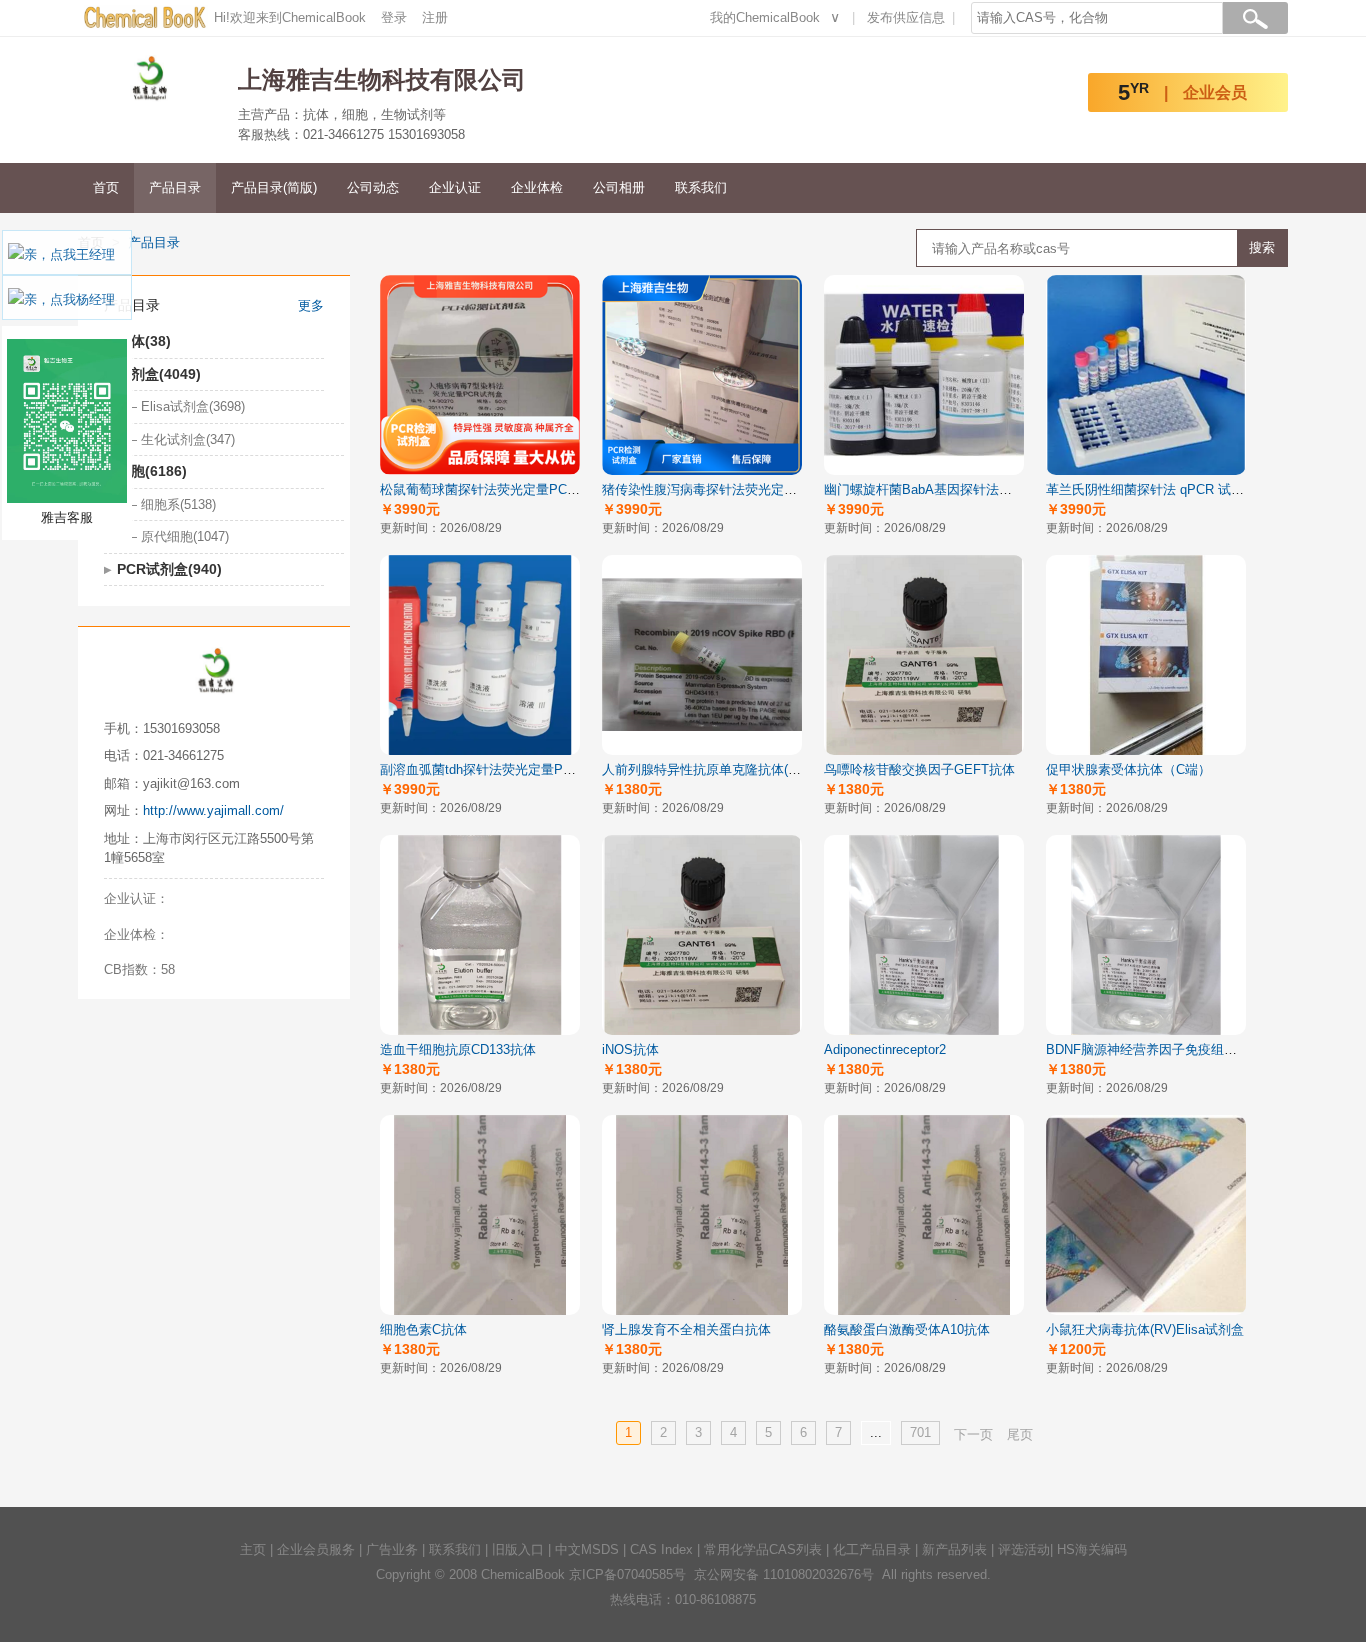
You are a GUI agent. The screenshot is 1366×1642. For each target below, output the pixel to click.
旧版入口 (518, 1549)
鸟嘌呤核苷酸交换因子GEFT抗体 (919, 769)
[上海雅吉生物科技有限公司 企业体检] (208, 934)
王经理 (95, 254)
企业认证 (455, 187)
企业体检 (537, 187)
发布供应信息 (906, 17)
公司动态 (373, 187)
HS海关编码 (1092, 1549)
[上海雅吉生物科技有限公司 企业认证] (208, 898)
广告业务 (392, 1549)
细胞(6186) (152, 471)
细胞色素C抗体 (423, 1329)
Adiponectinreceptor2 (885, 1049)
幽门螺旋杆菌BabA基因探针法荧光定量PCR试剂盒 (970, 489)
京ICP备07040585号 (627, 1574)
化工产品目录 (872, 1549)
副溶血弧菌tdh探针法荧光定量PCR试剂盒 (500, 769)
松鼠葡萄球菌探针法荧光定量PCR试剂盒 (497, 489)
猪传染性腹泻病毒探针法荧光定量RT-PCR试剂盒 (742, 489)
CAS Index (661, 1549)
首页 (106, 187)
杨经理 (95, 299)
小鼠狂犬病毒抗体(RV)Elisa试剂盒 (1145, 1329)
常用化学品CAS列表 (763, 1549)
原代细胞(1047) (185, 536)
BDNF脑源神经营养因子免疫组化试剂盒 (1161, 1049)
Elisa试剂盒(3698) (193, 406)
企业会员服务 (316, 1549)
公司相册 (619, 187)
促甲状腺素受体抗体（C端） (1128, 769)
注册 (435, 17)
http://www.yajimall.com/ (213, 810)
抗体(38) (144, 341)
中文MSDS (587, 1549)
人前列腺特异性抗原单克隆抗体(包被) (710, 769)
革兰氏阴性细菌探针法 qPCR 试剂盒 (1151, 489)
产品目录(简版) (274, 187)
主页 (253, 1549)
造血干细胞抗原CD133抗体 (458, 1049)
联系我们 (701, 187)
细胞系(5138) (178, 504)
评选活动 (1024, 1549)
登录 (394, 17)
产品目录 (175, 187)
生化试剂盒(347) (188, 439)
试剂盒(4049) (159, 374)
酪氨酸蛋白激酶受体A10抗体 (907, 1329)
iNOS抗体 (630, 1049)
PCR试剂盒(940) (169, 569)
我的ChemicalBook (765, 17)
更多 (311, 305)
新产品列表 (954, 1549)
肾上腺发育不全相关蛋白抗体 (686, 1329)
